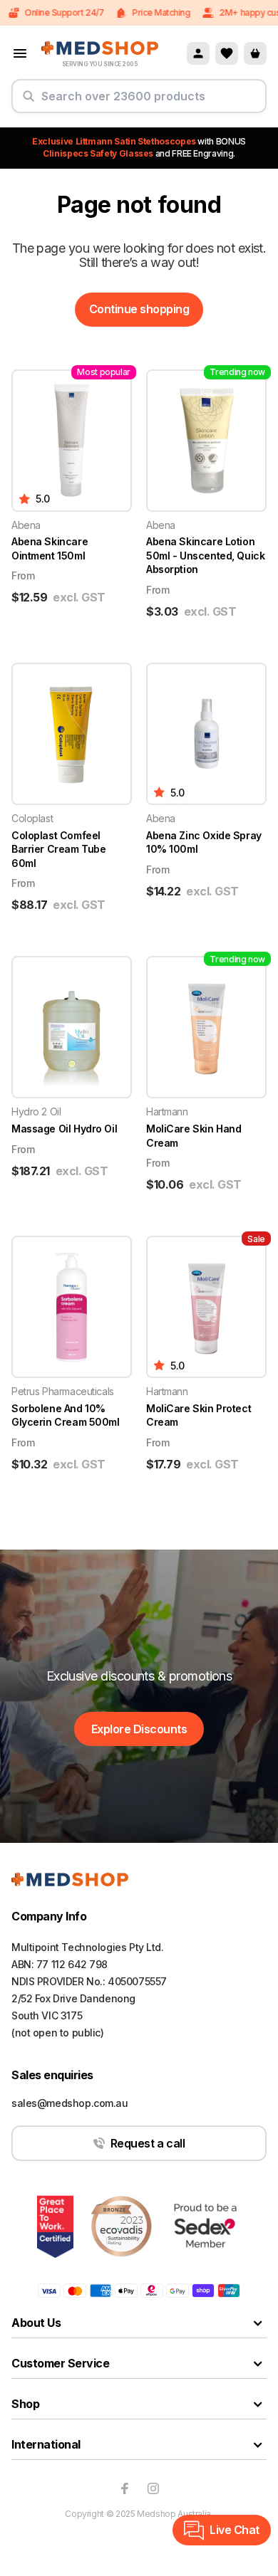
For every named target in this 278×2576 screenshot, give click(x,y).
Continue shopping (139, 309)
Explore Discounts (139, 1729)
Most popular (104, 372)
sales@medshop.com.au (70, 2103)
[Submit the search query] (29, 102)
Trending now (237, 372)
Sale (256, 1239)
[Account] (198, 53)
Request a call (148, 2143)
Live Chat (235, 2530)
